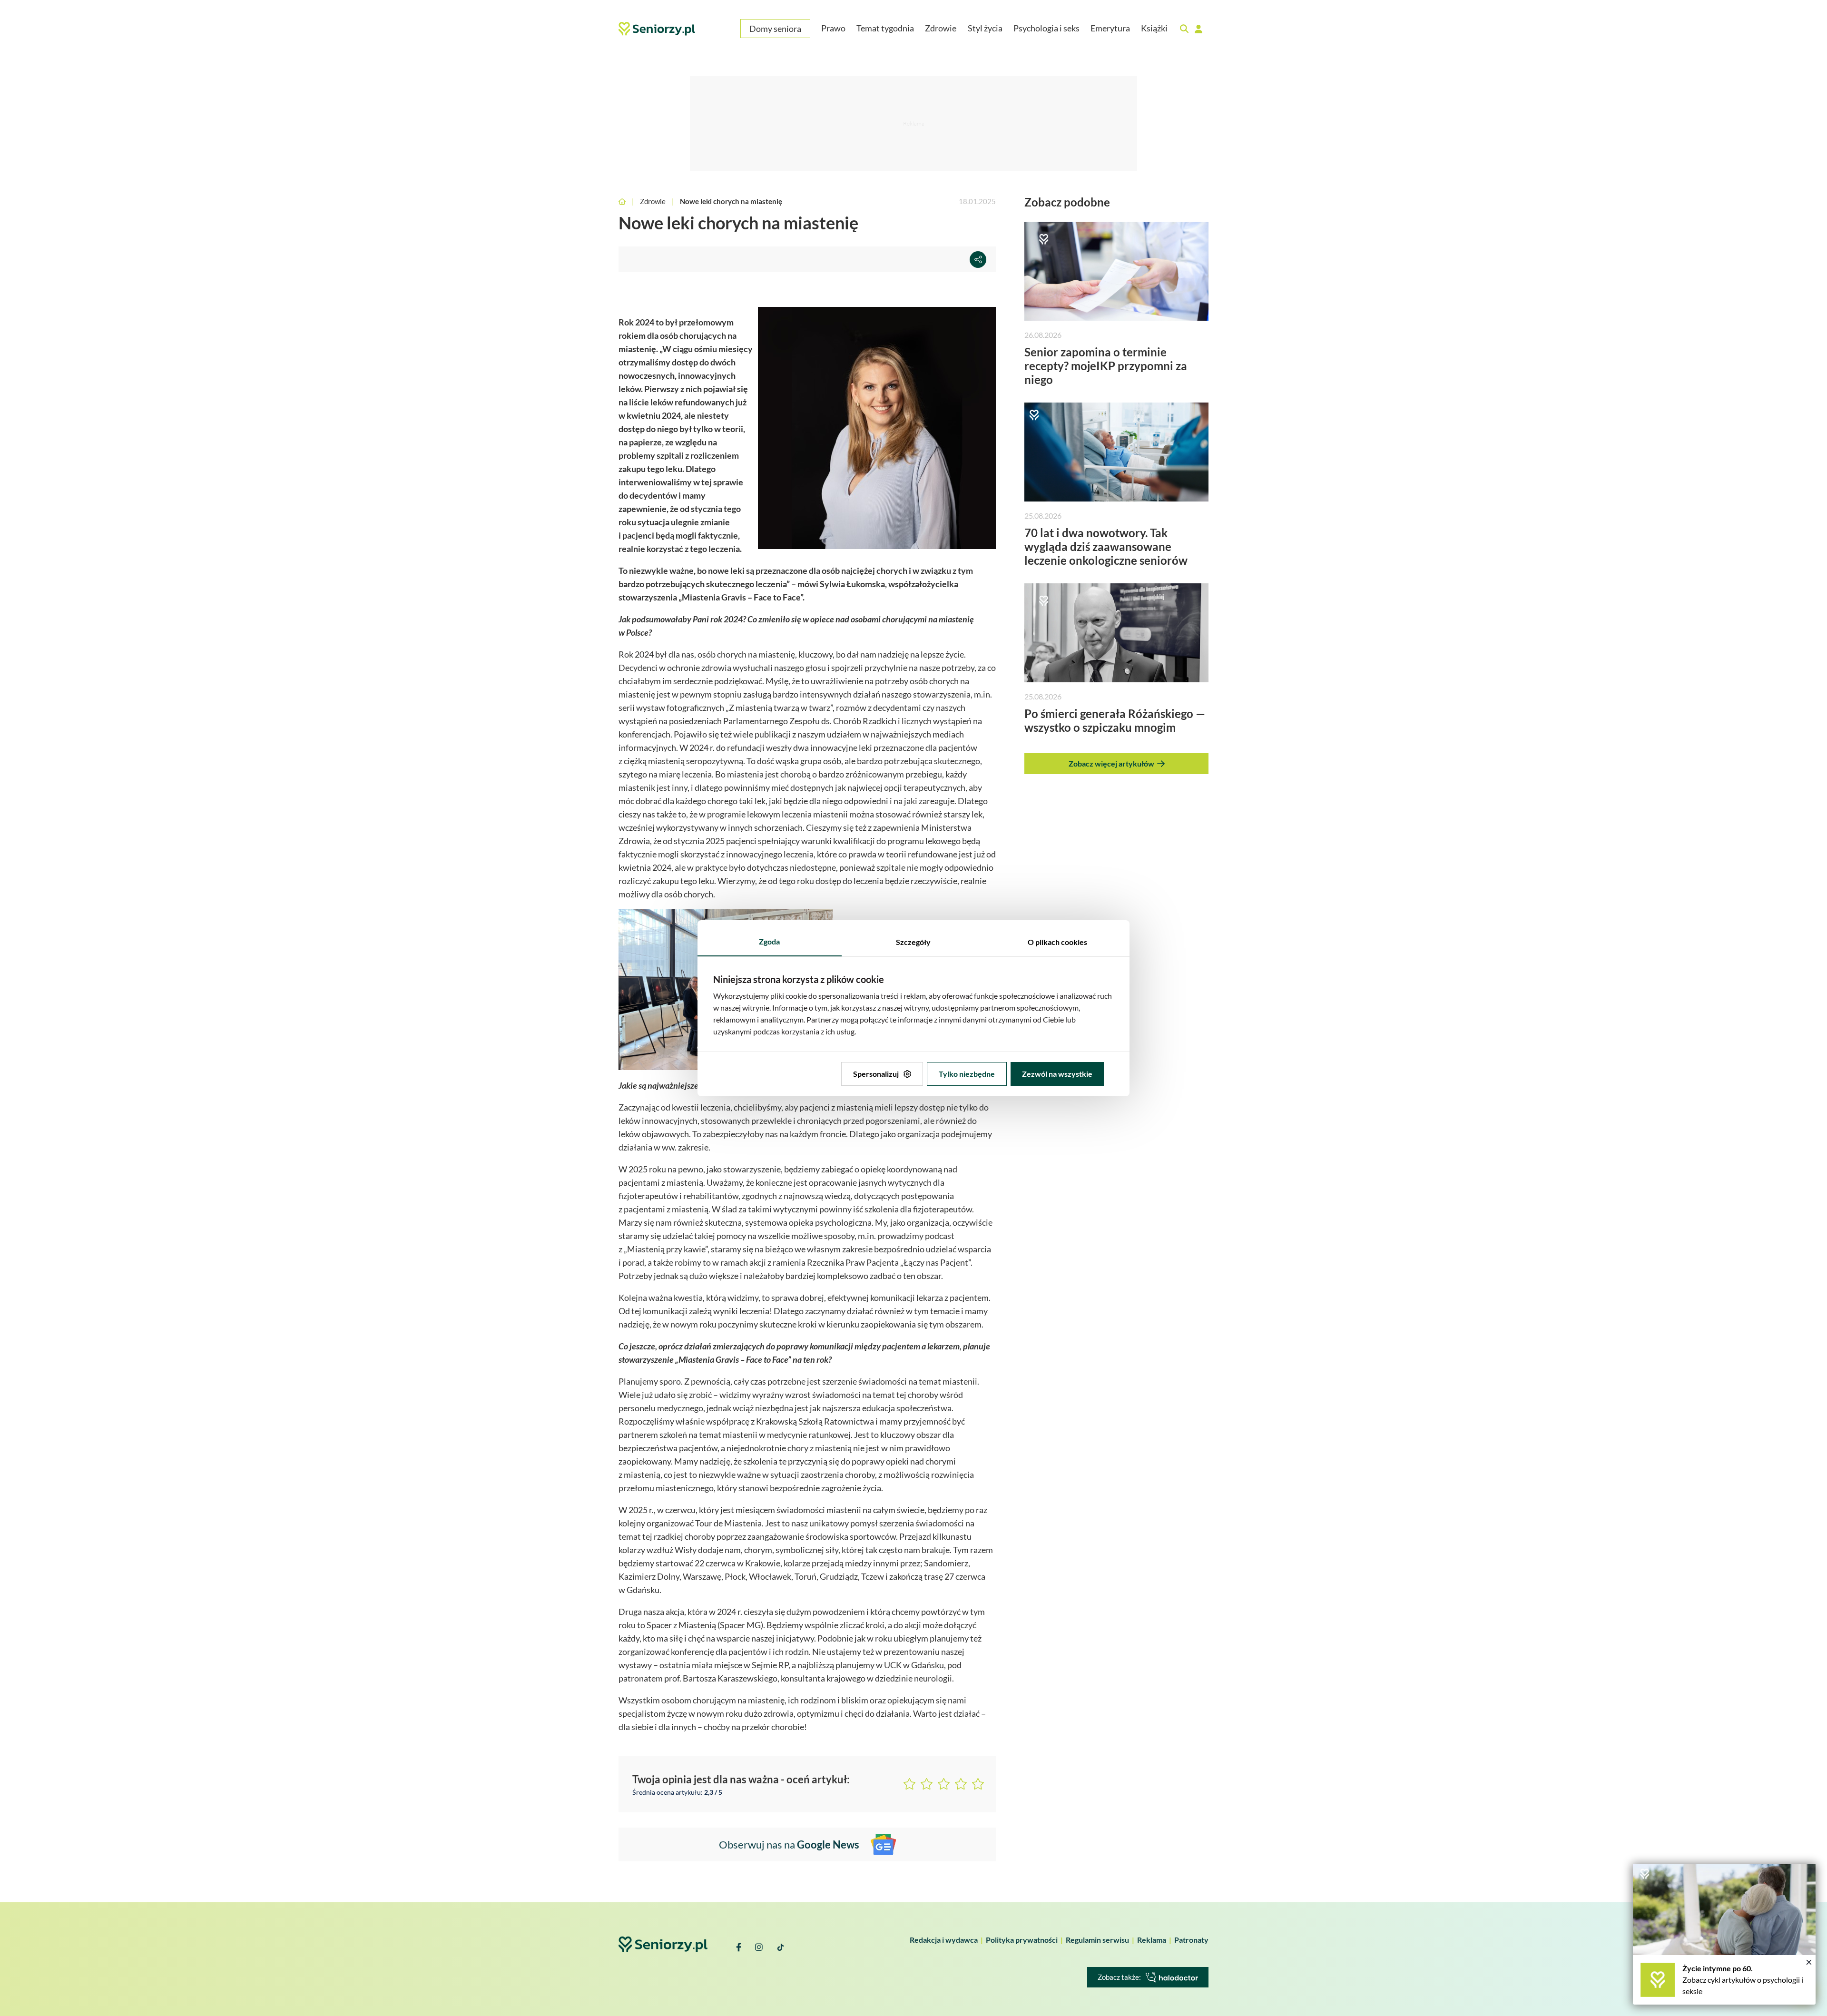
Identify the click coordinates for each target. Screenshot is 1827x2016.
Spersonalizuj (876, 1074)
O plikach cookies (1057, 942)
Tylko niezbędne (967, 1074)
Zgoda (769, 941)
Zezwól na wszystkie (1057, 1074)
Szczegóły (913, 942)
